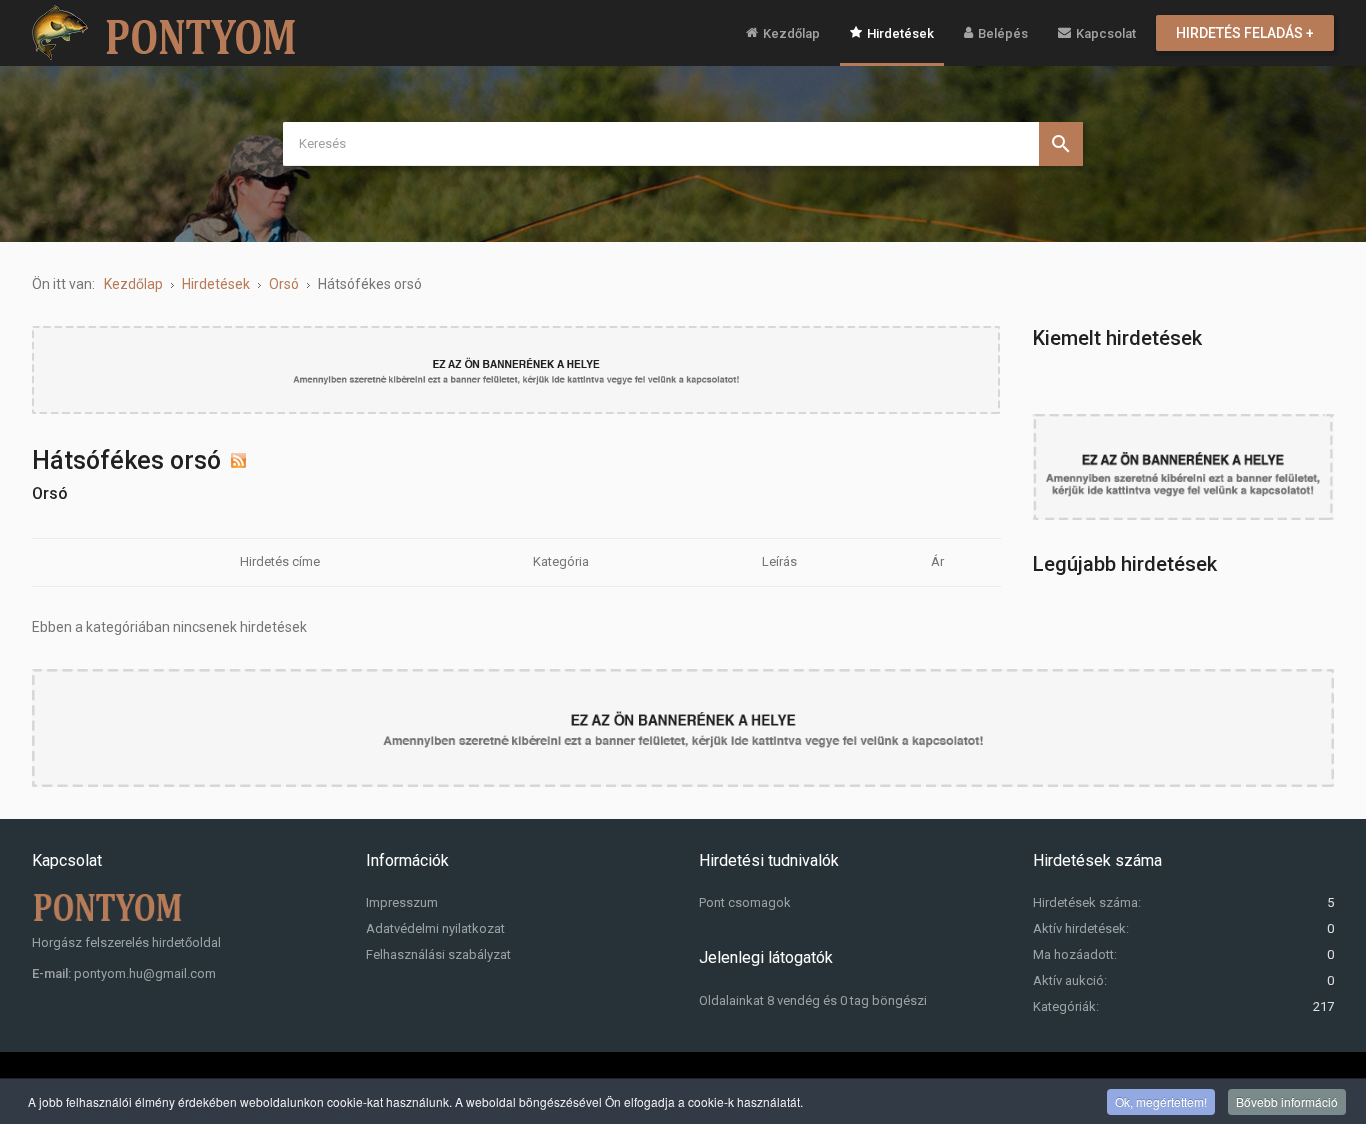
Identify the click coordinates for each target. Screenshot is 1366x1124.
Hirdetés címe (280, 561)
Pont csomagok (745, 902)
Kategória (561, 561)
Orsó (50, 493)
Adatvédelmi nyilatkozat (435, 928)
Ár (937, 561)
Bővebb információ (1287, 1101)
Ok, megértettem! (1161, 1101)
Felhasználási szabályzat (438, 954)
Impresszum (402, 902)
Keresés (1061, 144)
